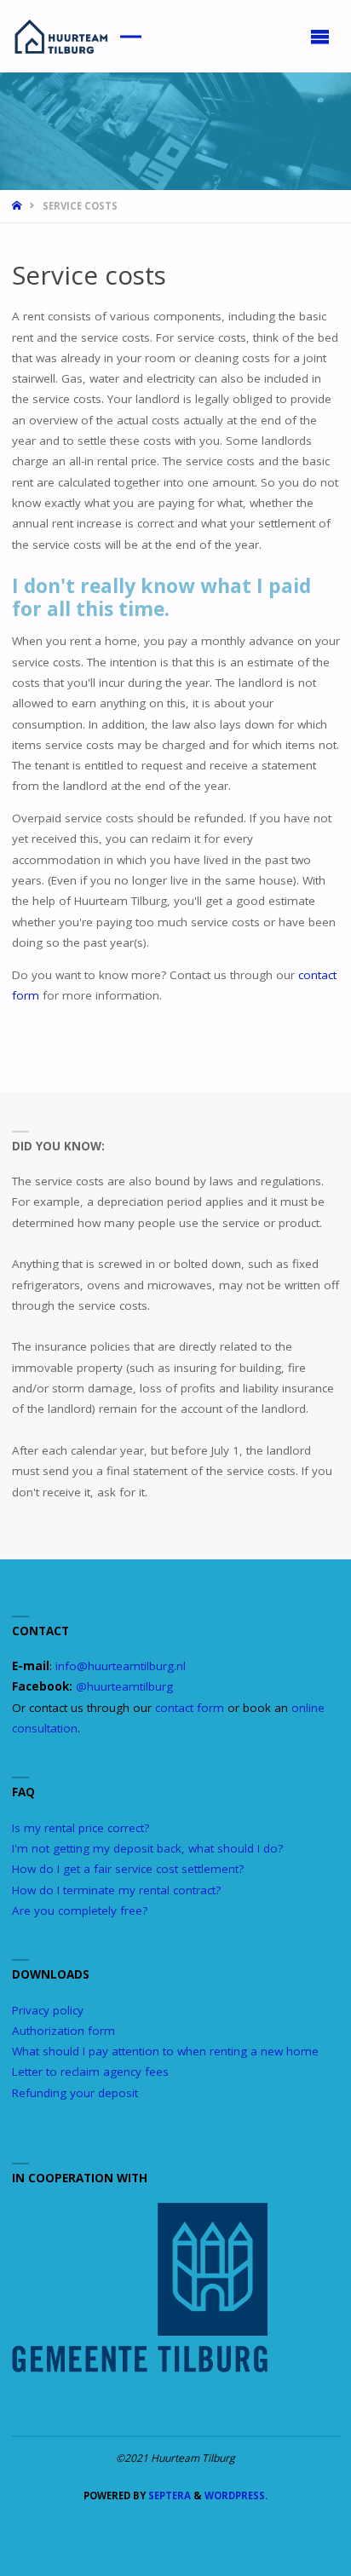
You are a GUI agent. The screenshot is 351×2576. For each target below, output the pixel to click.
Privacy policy (48, 2010)
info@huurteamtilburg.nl (121, 1666)
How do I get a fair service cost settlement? (128, 1869)
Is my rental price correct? (81, 1828)
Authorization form (63, 2031)
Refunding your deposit (75, 2093)
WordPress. (236, 2495)
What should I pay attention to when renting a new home (165, 2051)
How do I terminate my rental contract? (116, 1890)
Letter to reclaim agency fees (90, 2072)
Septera (168, 2495)
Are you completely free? (80, 1910)
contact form (190, 1708)
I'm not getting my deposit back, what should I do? (147, 1848)
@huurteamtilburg (124, 1686)
